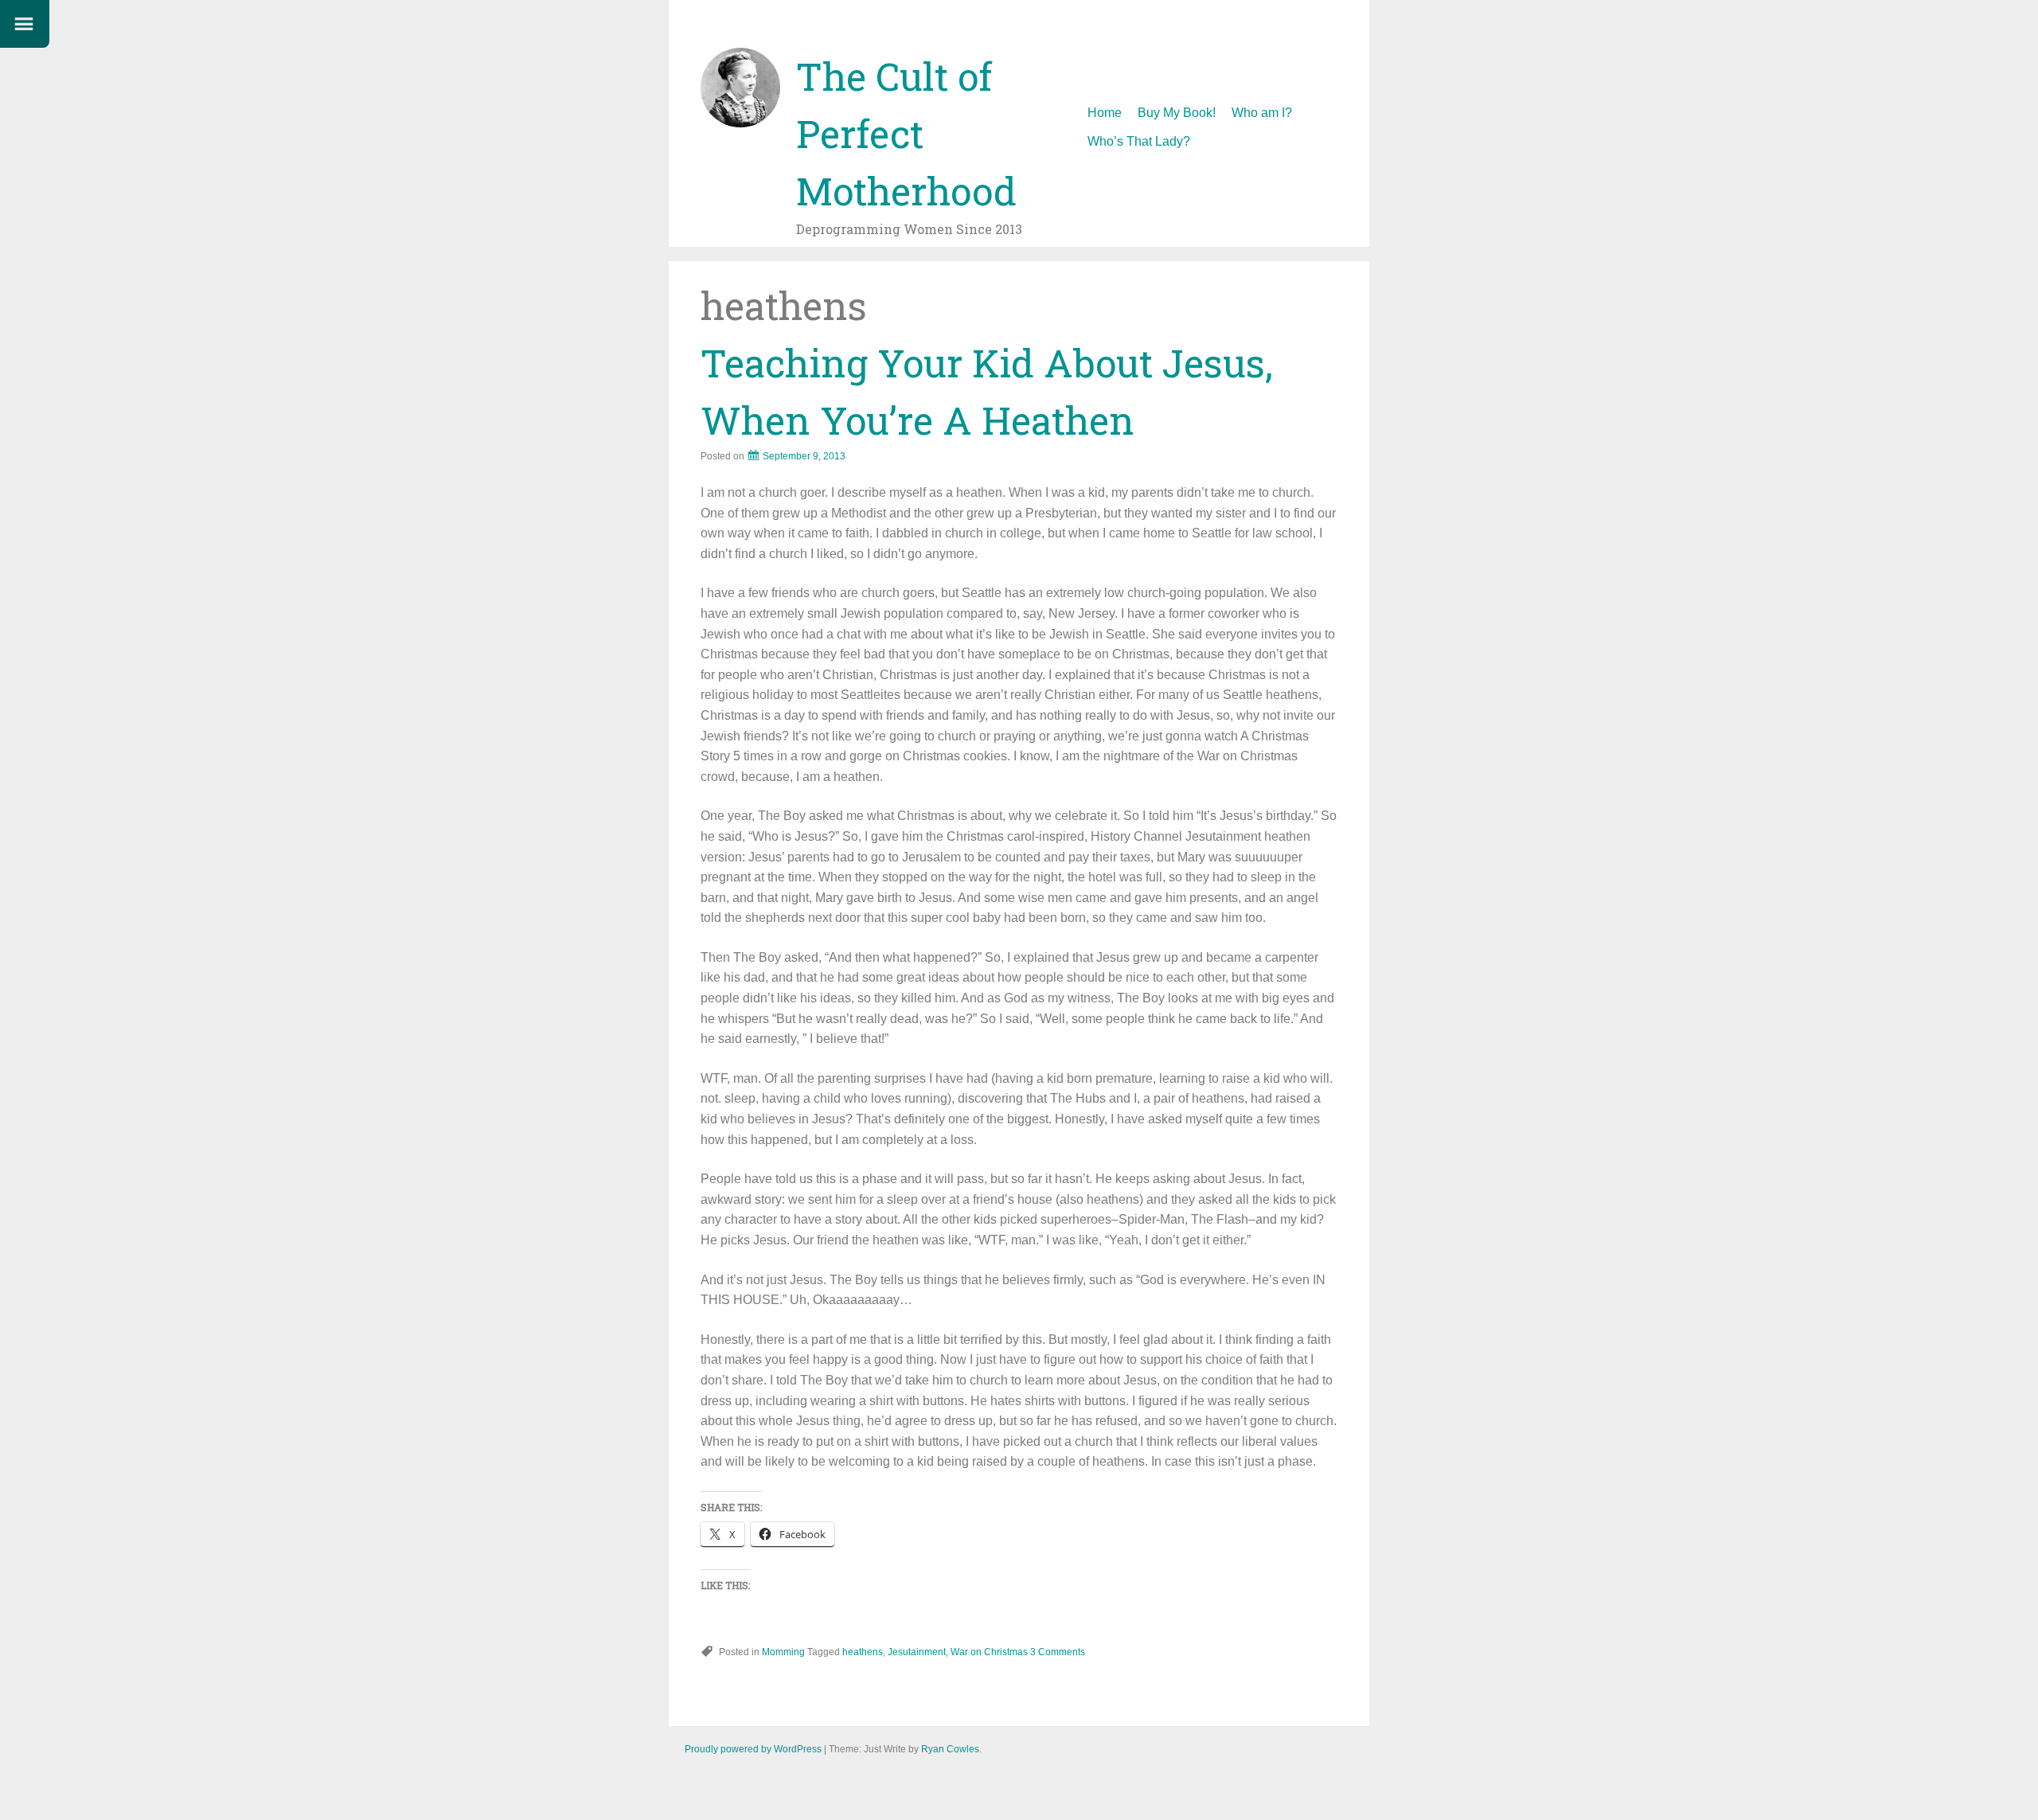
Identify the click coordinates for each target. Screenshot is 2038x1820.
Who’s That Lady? (1139, 141)
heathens (863, 1652)
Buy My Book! (1177, 113)
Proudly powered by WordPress (753, 1749)
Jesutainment (917, 1652)
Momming (783, 1652)
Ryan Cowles (950, 1749)
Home (1105, 113)
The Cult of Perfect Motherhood (906, 133)
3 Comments (1058, 1652)
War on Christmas (989, 1652)
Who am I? (1262, 113)
